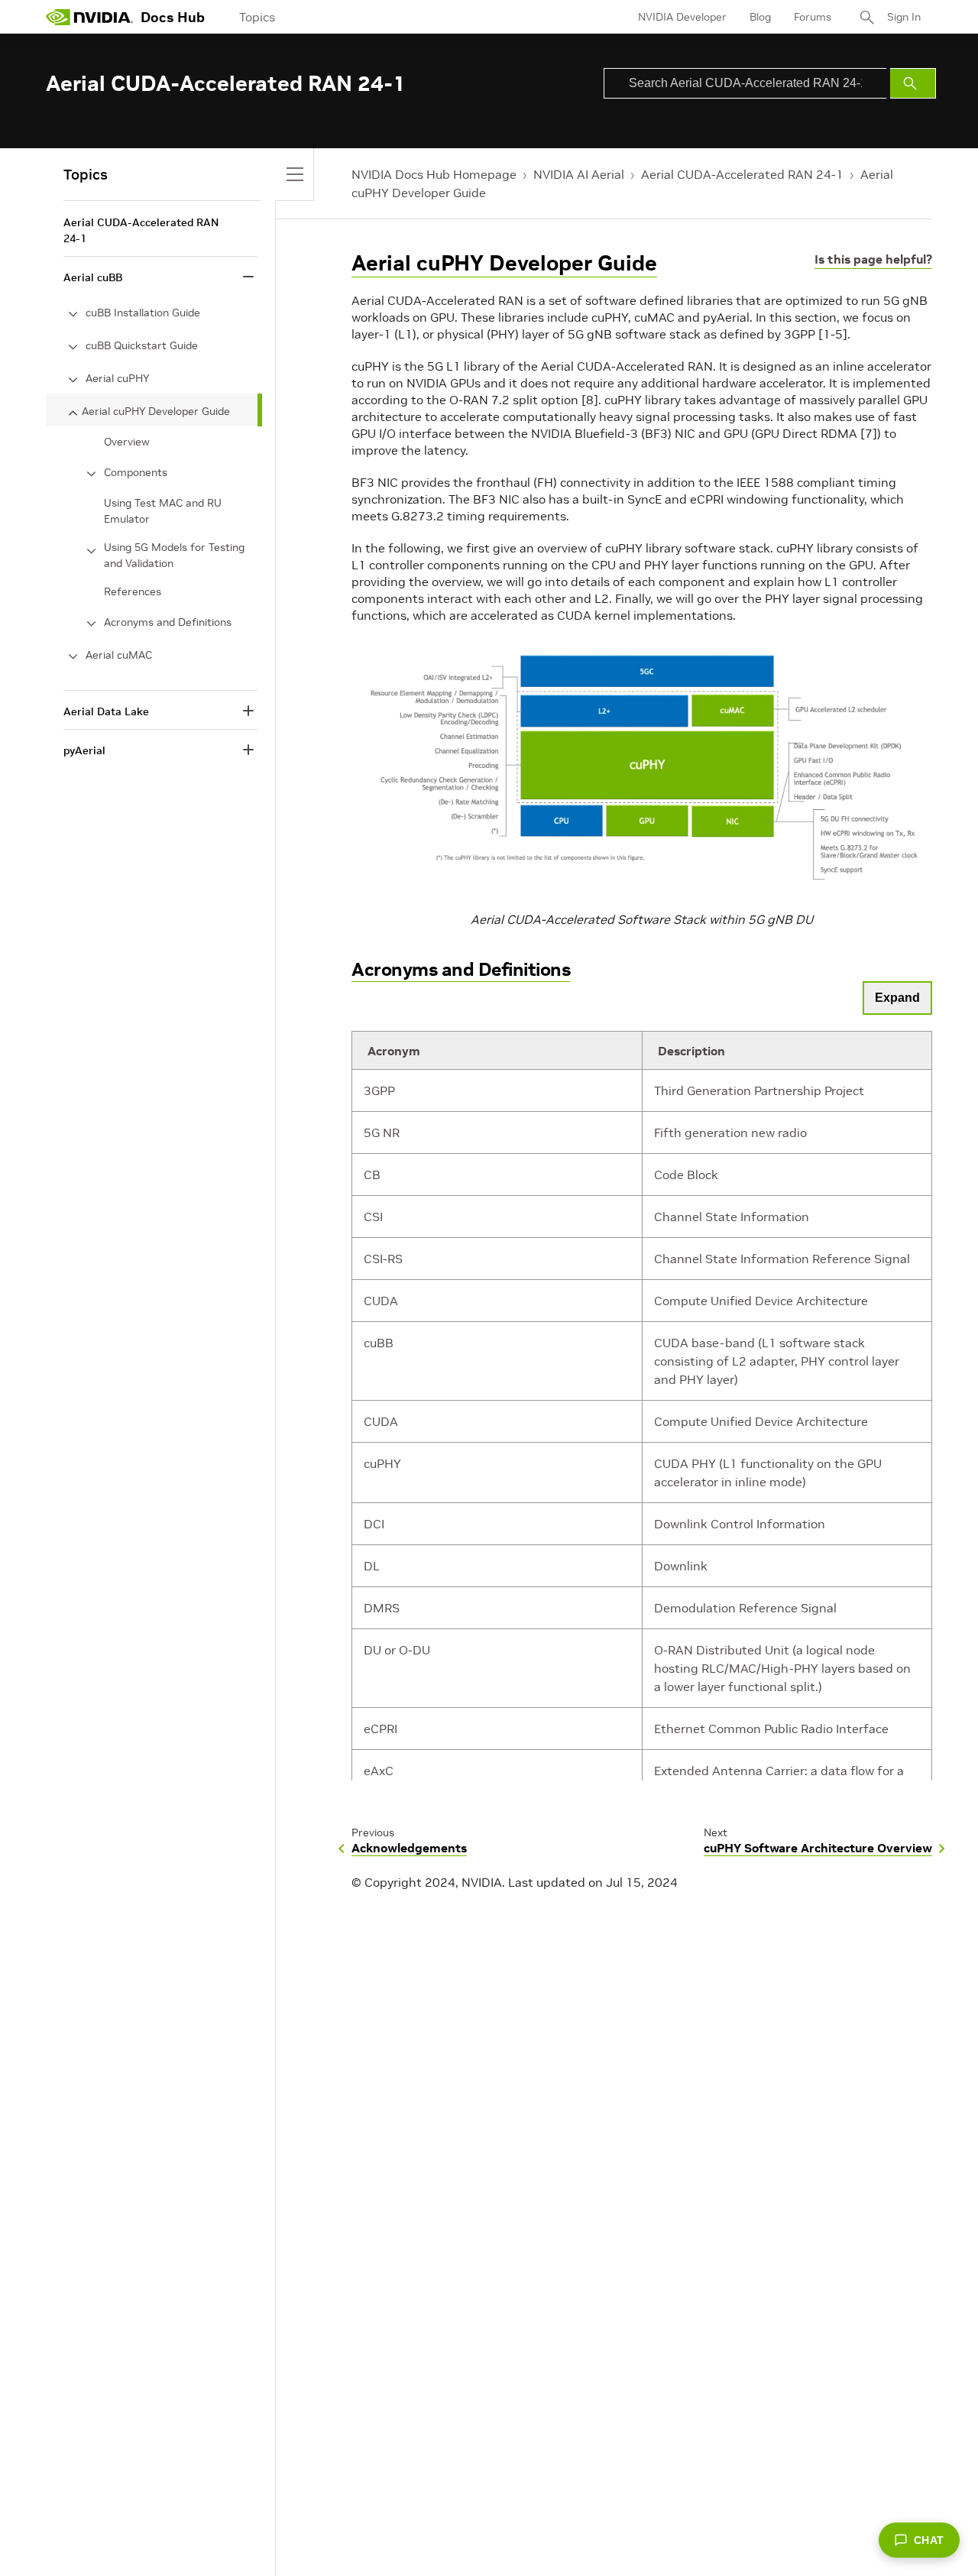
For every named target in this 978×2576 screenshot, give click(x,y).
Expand (897, 998)
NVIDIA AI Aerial (579, 174)
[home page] (89, 17)
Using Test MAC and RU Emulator (163, 511)
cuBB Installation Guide (143, 313)
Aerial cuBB (93, 277)
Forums (813, 17)
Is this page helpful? (873, 259)
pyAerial (84, 750)
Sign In (904, 17)
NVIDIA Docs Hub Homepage (434, 174)
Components (136, 472)
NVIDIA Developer (682, 17)
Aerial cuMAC (119, 655)
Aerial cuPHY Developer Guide (504, 263)
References (133, 591)
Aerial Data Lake (106, 711)
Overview (127, 442)
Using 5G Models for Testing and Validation (174, 555)
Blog (760, 17)
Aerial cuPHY (117, 378)
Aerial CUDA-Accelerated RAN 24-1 (742, 174)
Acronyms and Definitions (461, 969)
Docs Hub (173, 17)
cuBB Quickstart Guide (142, 345)
